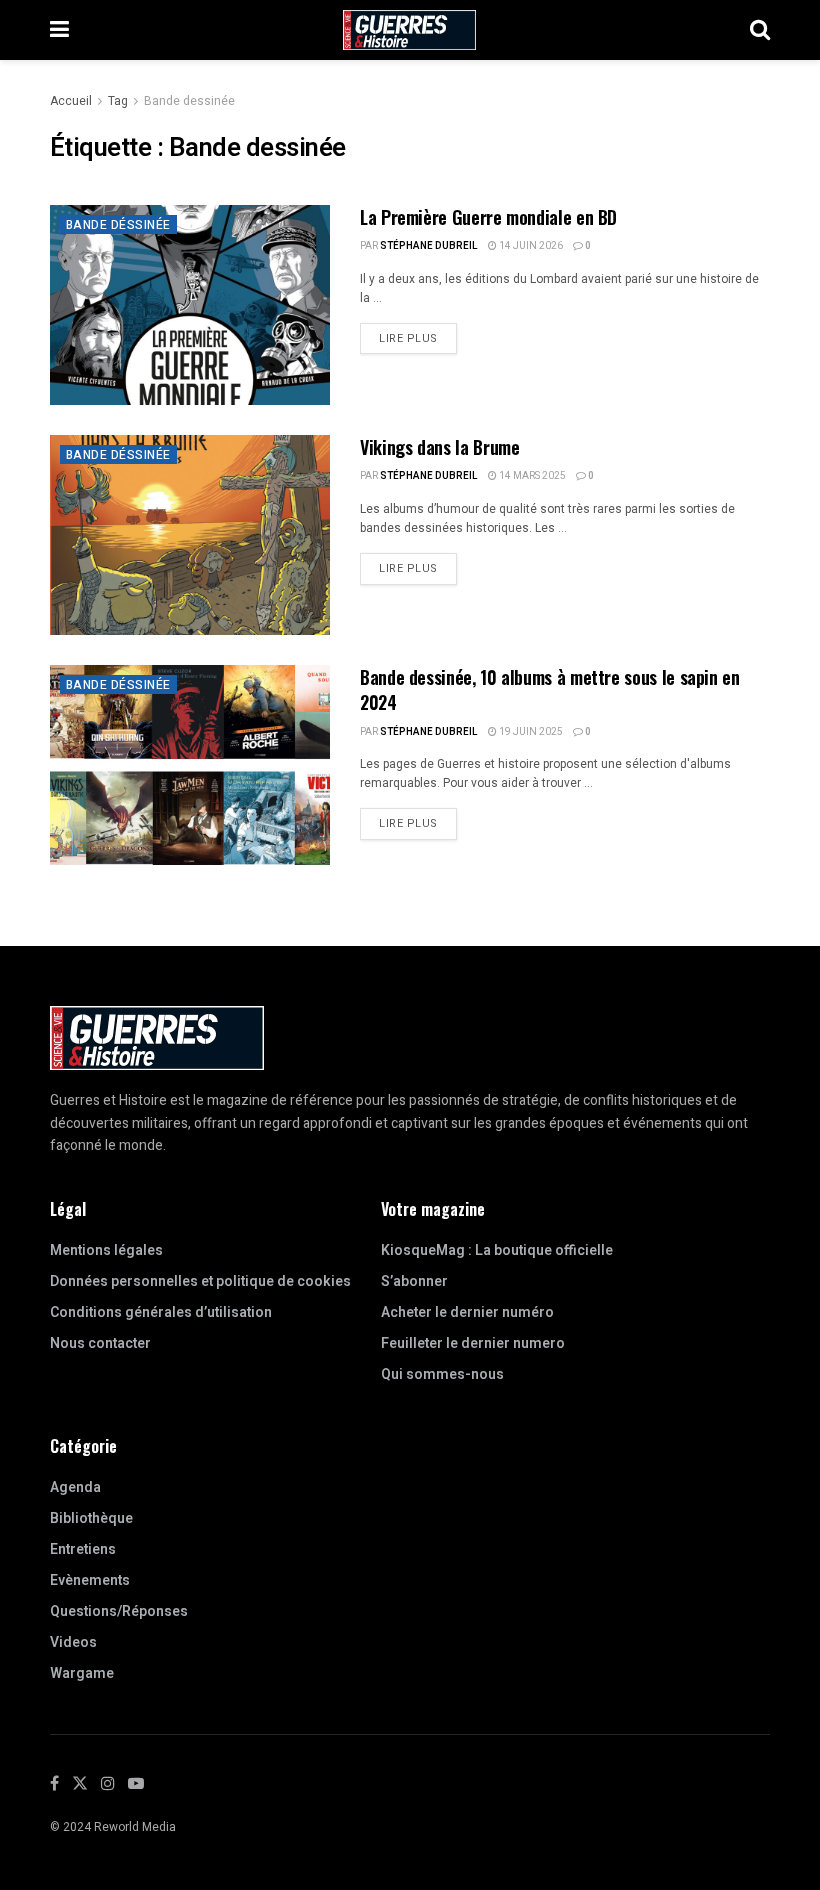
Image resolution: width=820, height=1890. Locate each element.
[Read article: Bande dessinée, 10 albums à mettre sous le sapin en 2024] (190, 765)
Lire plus (418, 335)
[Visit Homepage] (410, 30)
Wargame (82, 1673)
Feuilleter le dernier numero (473, 1343)
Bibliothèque (91, 1518)
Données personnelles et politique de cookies (200, 1281)
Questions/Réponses (119, 1611)
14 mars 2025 (531, 476)
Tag (118, 101)
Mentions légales (106, 1250)
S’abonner (414, 1281)
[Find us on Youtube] (136, 1784)
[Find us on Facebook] (54, 1784)
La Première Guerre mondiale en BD (488, 217)
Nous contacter (100, 1343)
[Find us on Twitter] (80, 1784)
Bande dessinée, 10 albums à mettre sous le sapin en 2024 (550, 689)
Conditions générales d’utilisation (161, 1312)
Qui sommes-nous (442, 1374)
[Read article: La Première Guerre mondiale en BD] (190, 305)
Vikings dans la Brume (439, 447)
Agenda (75, 1487)
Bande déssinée (118, 225)
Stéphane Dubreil (429, 246)
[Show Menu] (59, 30)
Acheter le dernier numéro (467, 1312)
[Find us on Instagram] (108, 1784)
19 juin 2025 (530, 732)
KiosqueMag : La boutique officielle (497, 1250)
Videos (73, 1642)
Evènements (90, 1580)
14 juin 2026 (530, 246)
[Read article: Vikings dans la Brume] (190, 535)
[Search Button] (760, 30)
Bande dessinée (189, 101)
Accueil (71, 101)
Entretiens (83, 1549)
